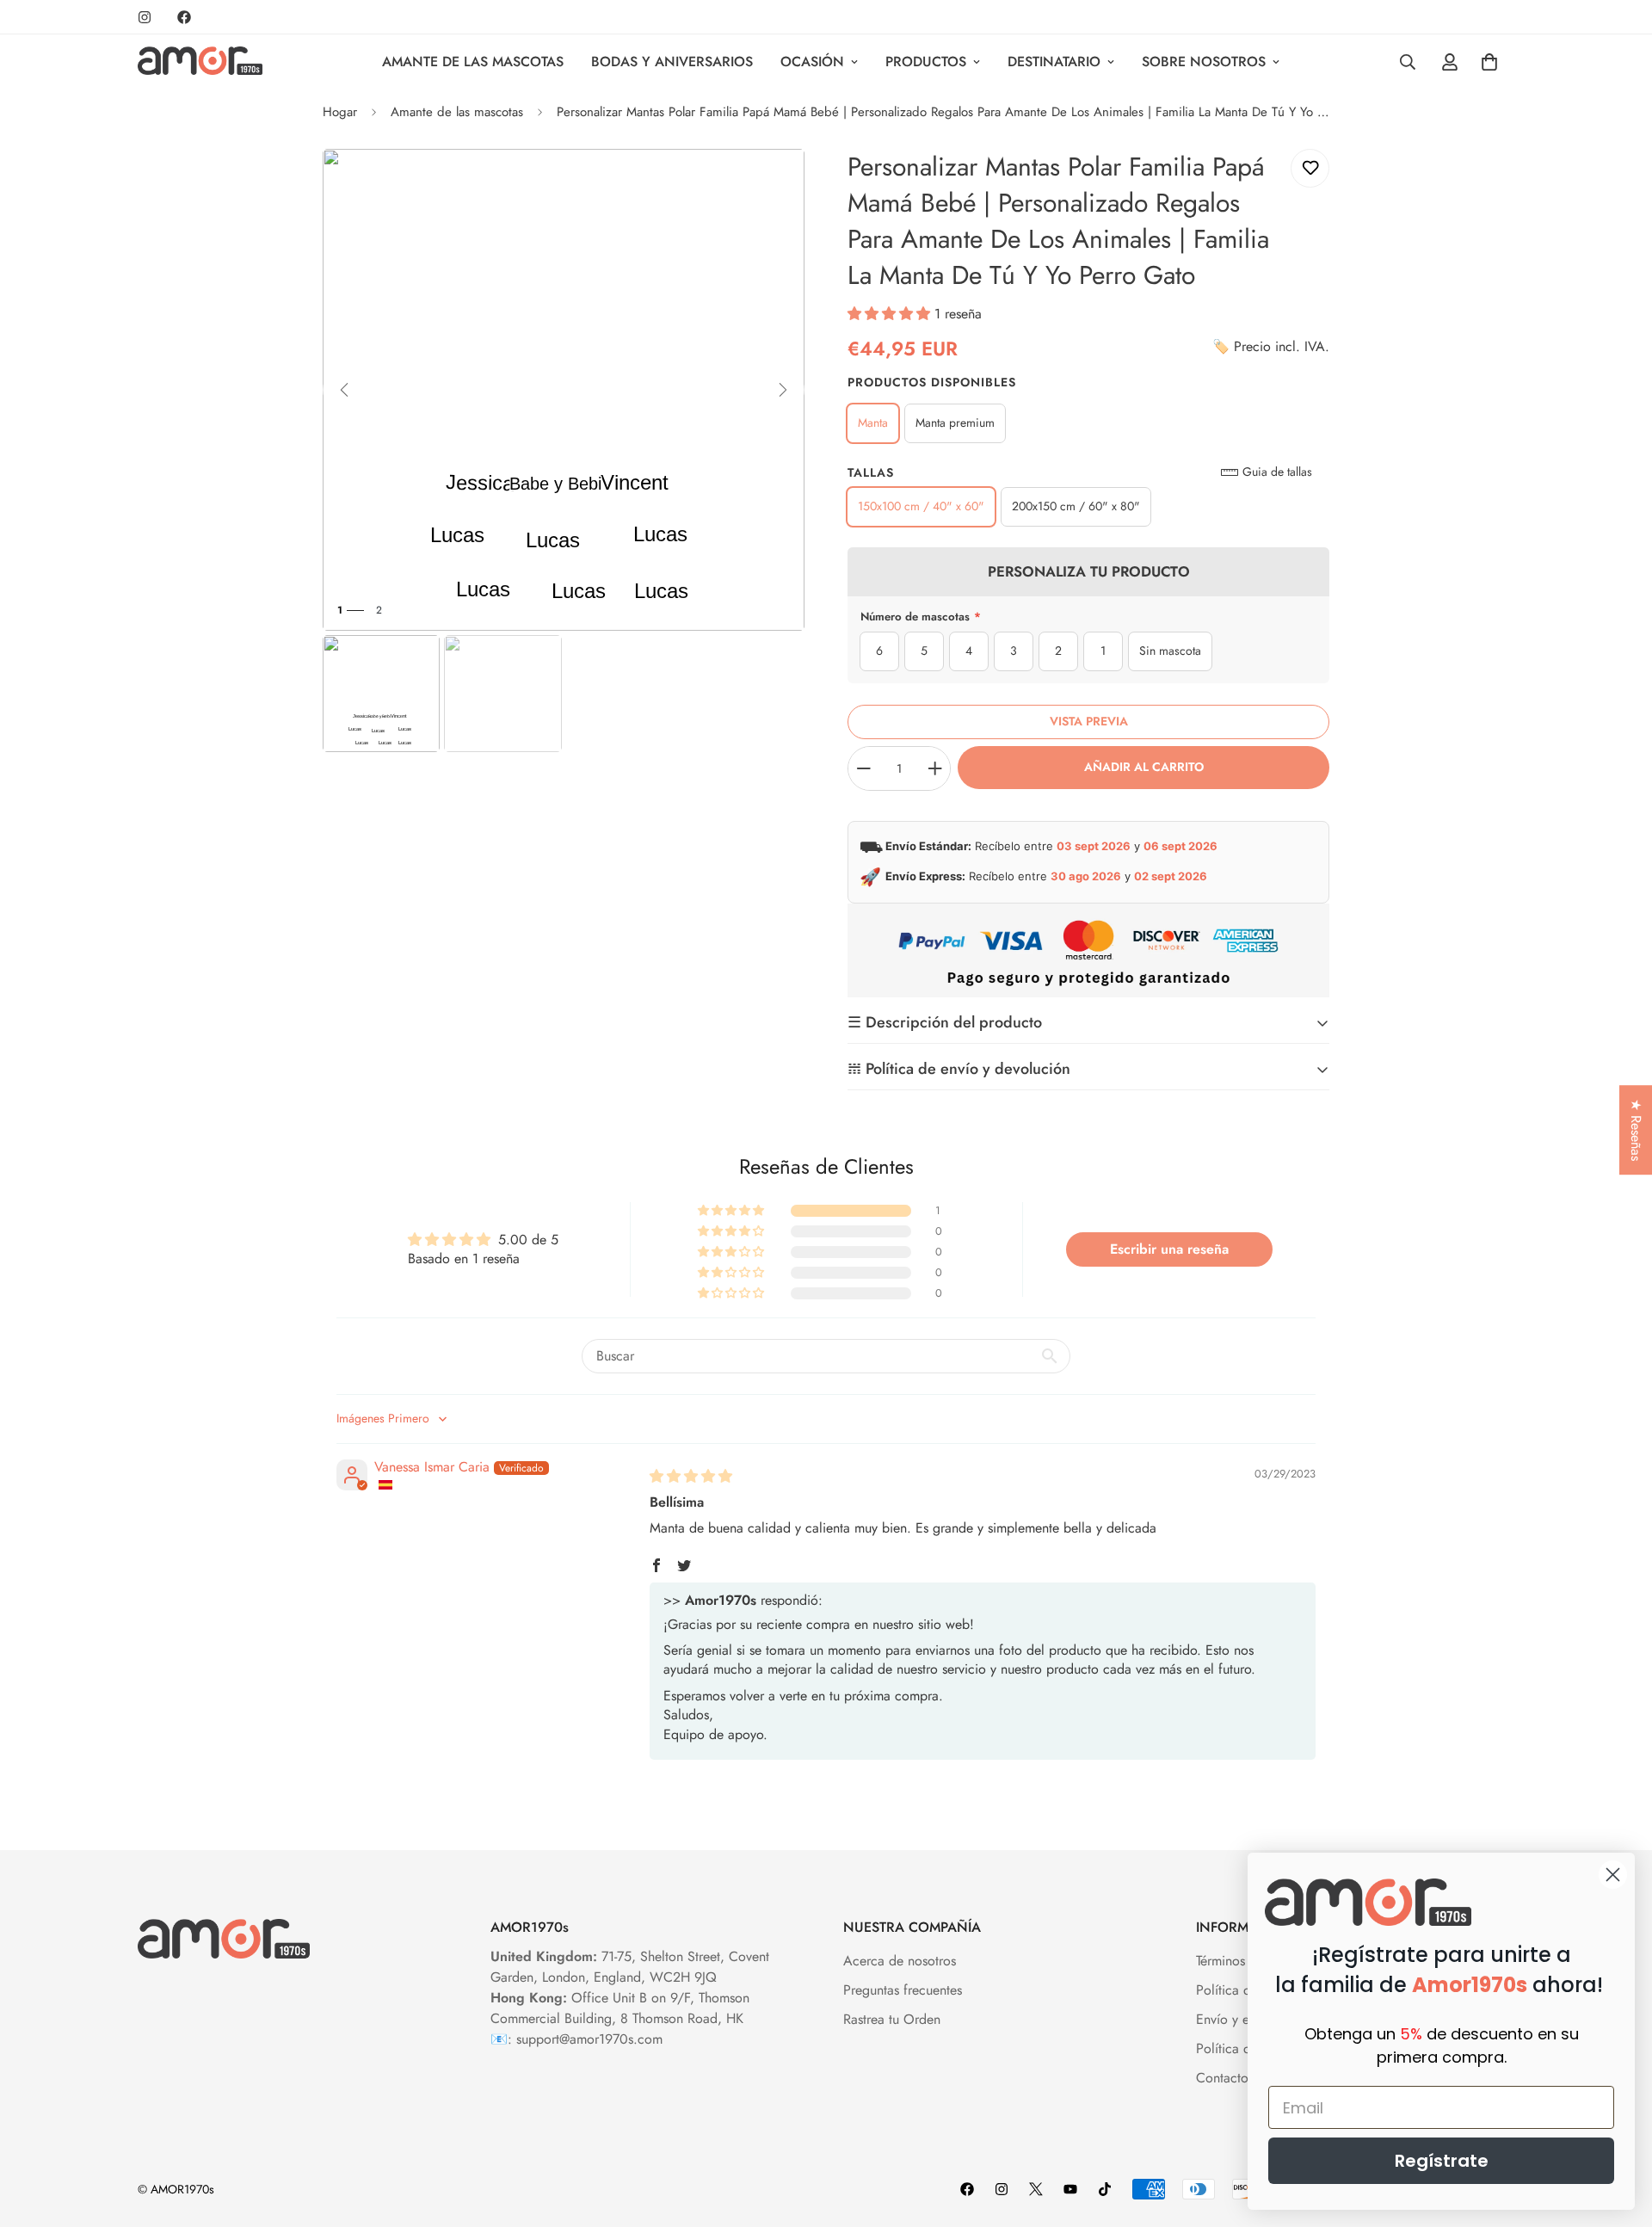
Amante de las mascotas (473, 62)
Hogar (340, 112)
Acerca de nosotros (900, 1961)
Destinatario (1054, 62)
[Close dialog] (1613, 1875)
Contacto (1222, 2078)
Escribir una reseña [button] (1169, 1249)
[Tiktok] (1105, 2189)
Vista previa (1089, 721)
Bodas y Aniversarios (672, 62)
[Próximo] (783, 390)
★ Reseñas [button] (1636, 1130)
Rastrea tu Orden (892, 2019)
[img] (691, 1476)
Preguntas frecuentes (903, 1990)
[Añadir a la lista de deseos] (1310, 168)
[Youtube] (1070, 2189)
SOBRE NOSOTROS (1204, 62)
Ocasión (812, 62)
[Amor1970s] (200, 62)
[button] (891, 314)
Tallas (871, 472)
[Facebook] (184, 17)
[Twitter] (1036, 2189)
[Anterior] (344, 390)
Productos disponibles (932, 382)
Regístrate (1442, 2161)
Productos (926, 62)
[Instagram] (145, 17)
